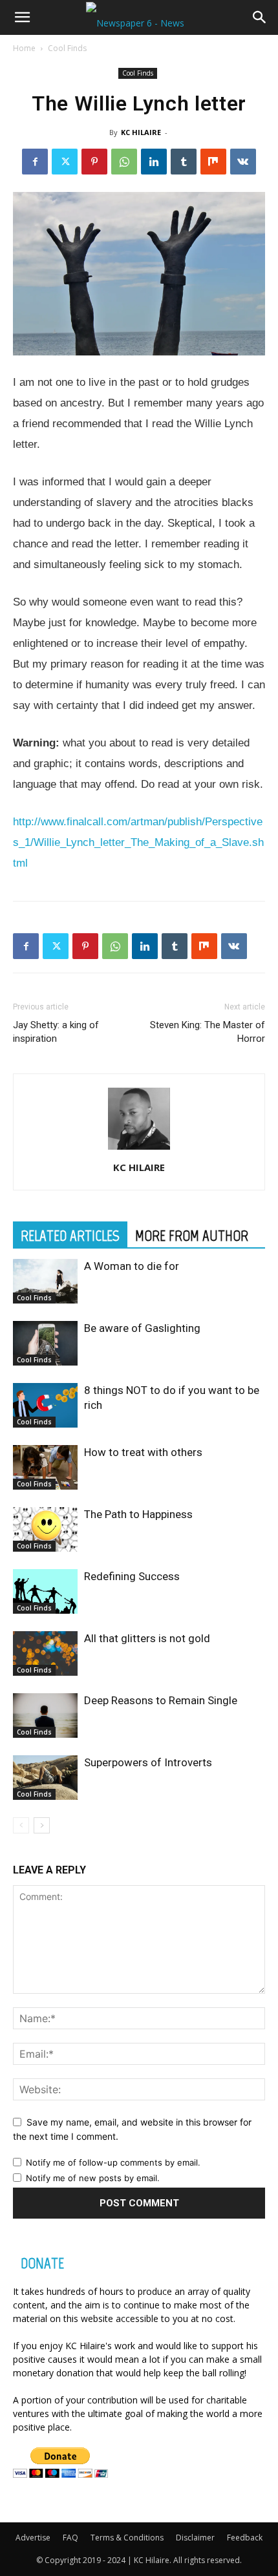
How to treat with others (143, 1452)
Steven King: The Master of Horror (208, 1032)
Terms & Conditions (127, 2538)
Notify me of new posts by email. (93, 2178)
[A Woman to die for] (45, 1281)
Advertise (33, 2538)
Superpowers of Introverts (148, 1762)
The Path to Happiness (138, 1514)
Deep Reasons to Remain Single (161, 1700)
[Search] (260, 17)
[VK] (243, 162)
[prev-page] (21, 1825)
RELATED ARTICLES (70, 1236)
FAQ (70, 2538)
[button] (22, 17)
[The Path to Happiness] (45, 1529)
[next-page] (42, 1825)
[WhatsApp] (124, 162)
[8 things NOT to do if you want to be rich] (45, 1405)
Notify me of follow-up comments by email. (113, 2162)
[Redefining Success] (45, 1591)
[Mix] (213, 162)
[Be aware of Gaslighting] (45, 1343)
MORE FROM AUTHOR (192, 1236)
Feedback (245, 2538)
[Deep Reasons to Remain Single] (45, 1716)
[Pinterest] (94, 162)
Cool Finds (67, 48)
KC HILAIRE (141, 132)
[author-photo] (139, 1149)
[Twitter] (65, 162)
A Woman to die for (132, 1266)
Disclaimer (195, 2538)
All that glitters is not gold (147, 1638)
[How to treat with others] (45, 1467)
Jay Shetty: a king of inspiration (56, 1032)
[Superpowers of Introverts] (45, 1778)
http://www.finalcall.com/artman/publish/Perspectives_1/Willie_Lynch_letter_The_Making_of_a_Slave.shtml (138, 842)
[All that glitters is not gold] (45, 1653)
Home (24, 48)
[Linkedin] (154, 162)
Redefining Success (132, 1576)
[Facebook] (35, 162)
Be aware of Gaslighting (142, 1328)
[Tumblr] (184, 162)
